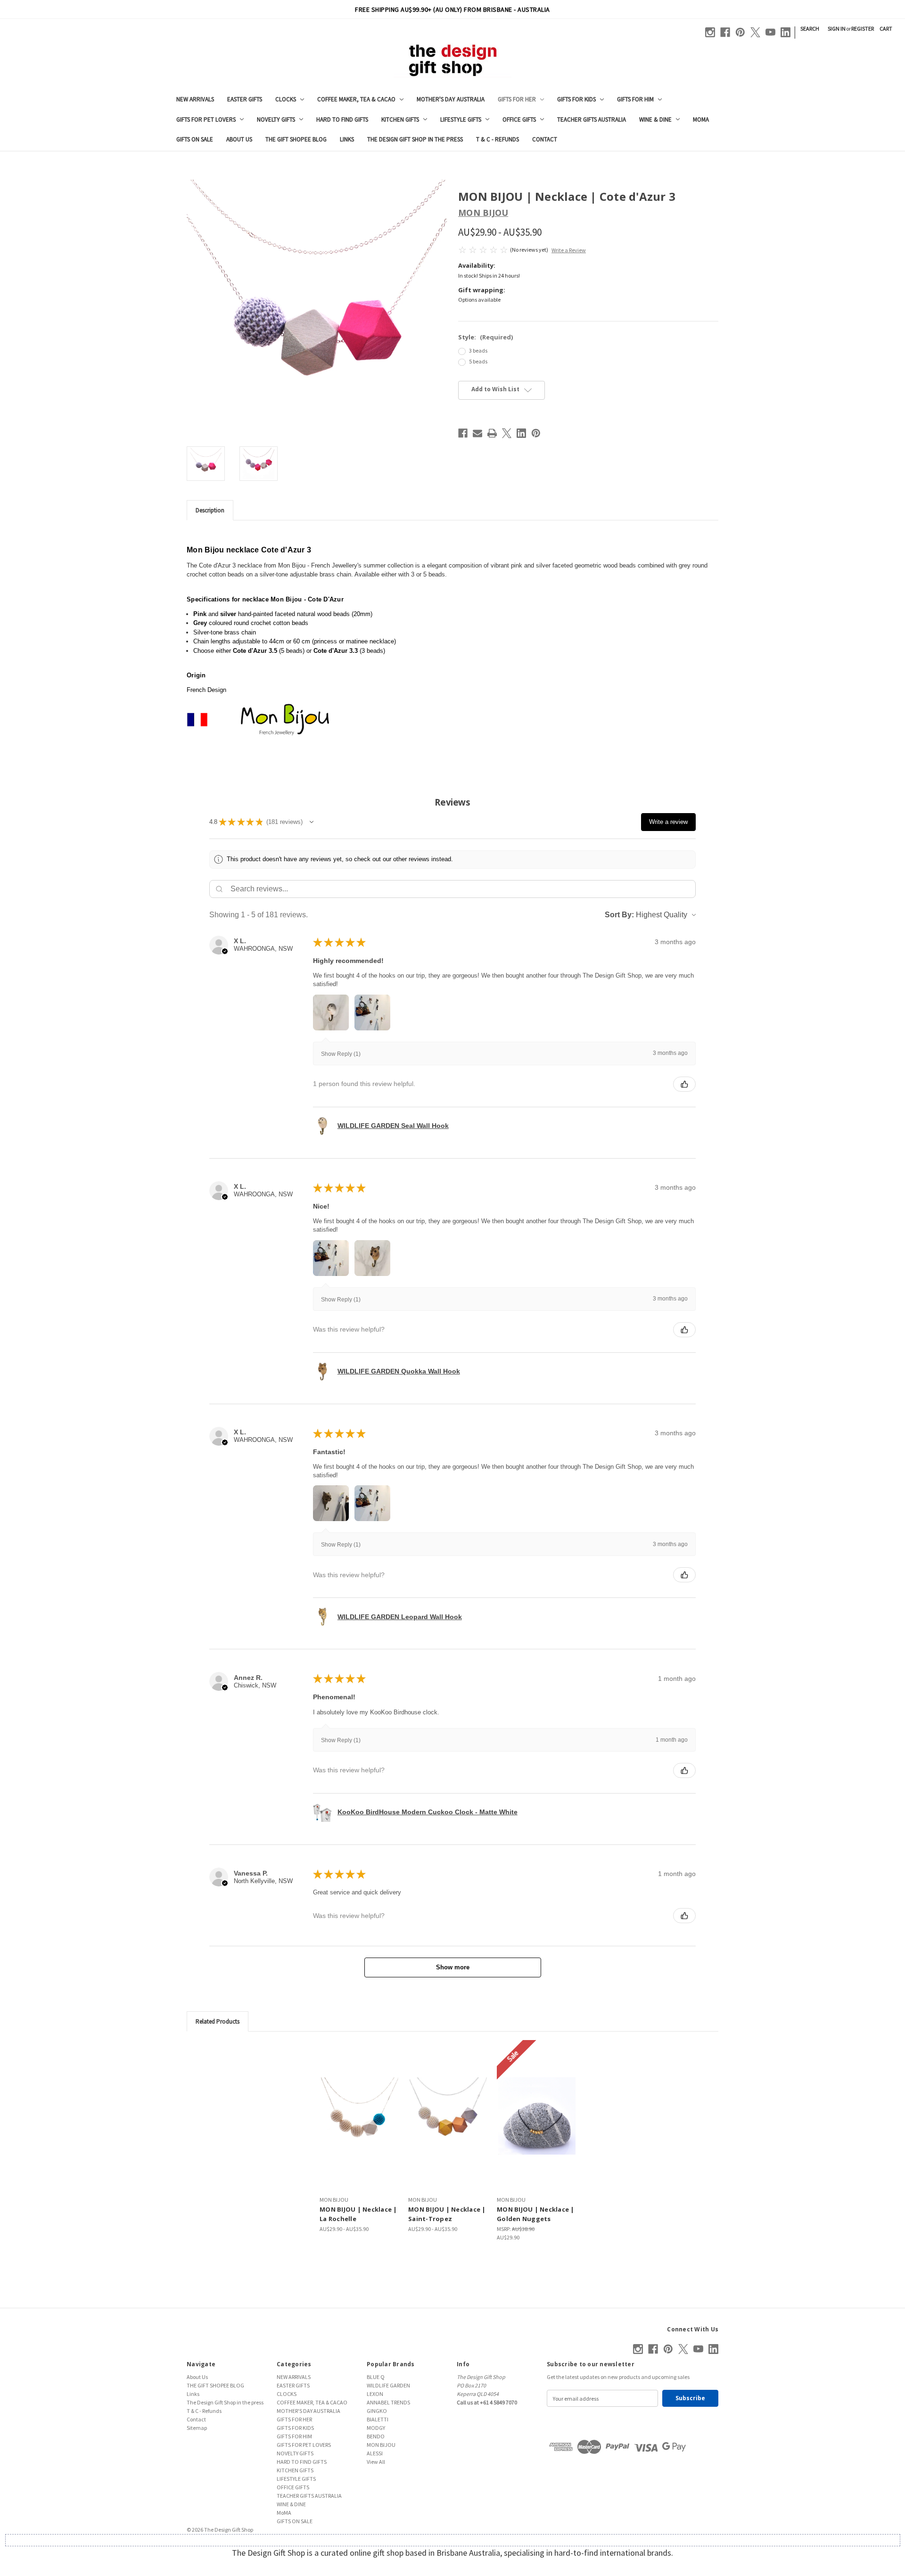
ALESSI (375, 2453)
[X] (755, 32)
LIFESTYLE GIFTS (461, 119)
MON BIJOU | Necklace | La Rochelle (358, 2214)
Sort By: (619, 915)
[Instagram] (710, 32)
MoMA (701, 119)
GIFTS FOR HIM (635, 99)
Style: (485, 337)
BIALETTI (378, 2419)
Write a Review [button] (569, 250)
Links (347, 139)
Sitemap (197, 2428)
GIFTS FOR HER (517, 99)
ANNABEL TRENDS (388, 2402)
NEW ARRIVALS (195, 99)
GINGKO (377, 2411)
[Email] (477, 433)
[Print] (492, 433)
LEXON (375, 2394)
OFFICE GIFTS (519, 119)
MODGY (376, 2428)
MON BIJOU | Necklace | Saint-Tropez (447, 2214)
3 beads (478, 350)
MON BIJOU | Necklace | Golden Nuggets (536, 2214)
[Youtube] (770, 32)
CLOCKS (286, 99)
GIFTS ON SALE (195, 139)
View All (376, 2462)
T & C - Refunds (498, 139)
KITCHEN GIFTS (400, 119)
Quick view (360, 2116)
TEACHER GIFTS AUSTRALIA (592, 119)
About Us (239, 139)
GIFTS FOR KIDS (576, 99)
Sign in (837, 29)
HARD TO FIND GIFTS (342, 119)
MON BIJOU (381, 2445)
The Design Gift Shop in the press (415, 139)
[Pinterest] (740, 32)
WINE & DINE (655, 119)
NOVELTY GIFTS (276, 119)
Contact (545, 139)
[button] (312, 822)
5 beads (478, 361)
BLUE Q (376, 2377)
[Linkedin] (786, 32)
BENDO (376, 2436)
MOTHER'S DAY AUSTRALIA (451, 99)
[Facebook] (725, 32)
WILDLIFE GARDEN (388, 2385)
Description (210, 510)
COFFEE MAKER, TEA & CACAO (356, 99)
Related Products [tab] (218, 2021)
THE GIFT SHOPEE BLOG (296, 139)
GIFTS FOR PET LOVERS (206, 119)
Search (810, 29)
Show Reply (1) (341, 1054)
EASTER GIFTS (245, 99)
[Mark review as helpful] (684, 1084)
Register (863, 29)
